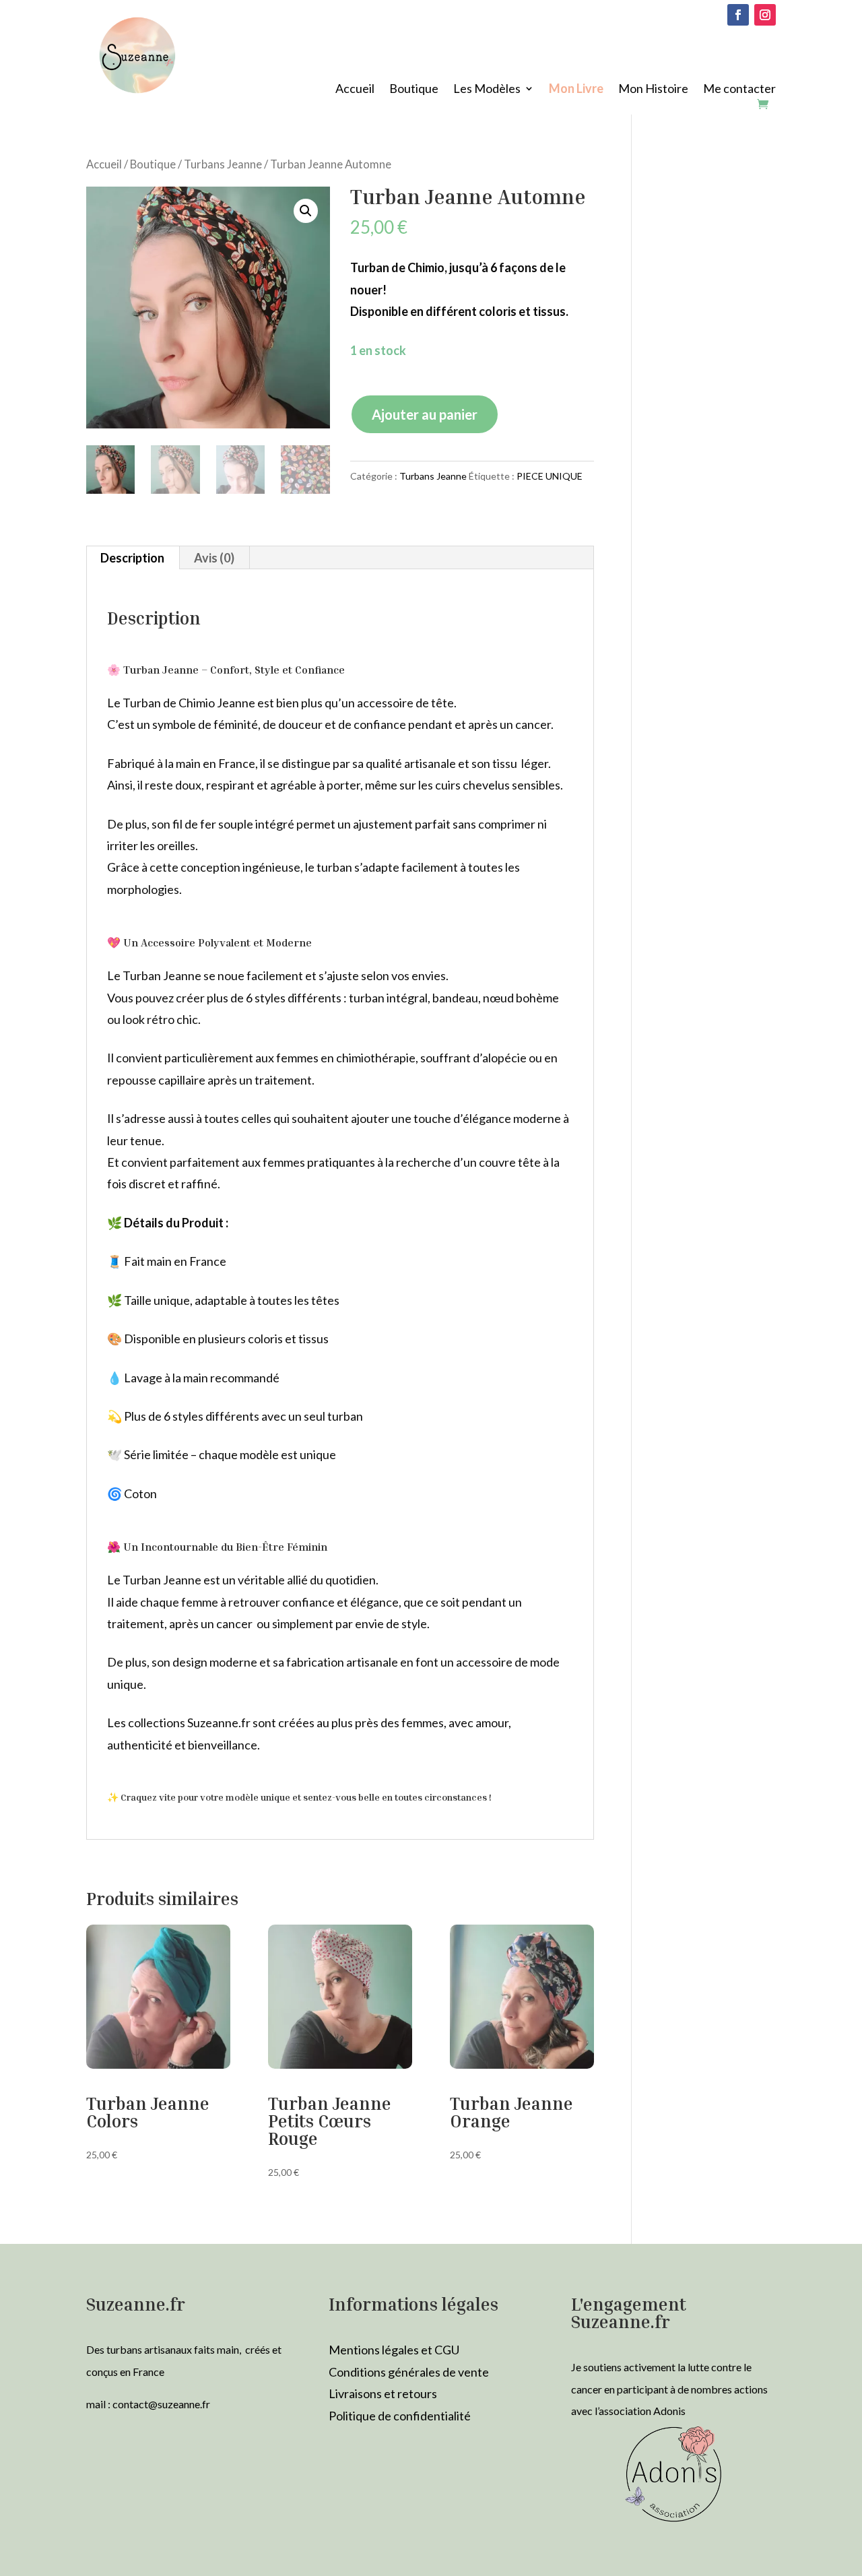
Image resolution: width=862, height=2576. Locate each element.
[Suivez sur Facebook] (738, 15)
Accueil (355, 90)
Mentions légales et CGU (394, 2350)
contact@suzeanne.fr (161, 2404)
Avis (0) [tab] (214, 558)
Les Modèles (487, 90)
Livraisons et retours (383, 2393)
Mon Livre (576, 90)
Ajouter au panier (425, 414)
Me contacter (739, 90)
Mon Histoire (653, 90)
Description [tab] (132, 558)
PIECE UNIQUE (550, 476)
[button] (306, 211)
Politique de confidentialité (400, 2416)
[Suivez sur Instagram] (765, 15)
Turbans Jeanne (223, 164)
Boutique (414, 90)
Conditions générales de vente (409, 2372)
